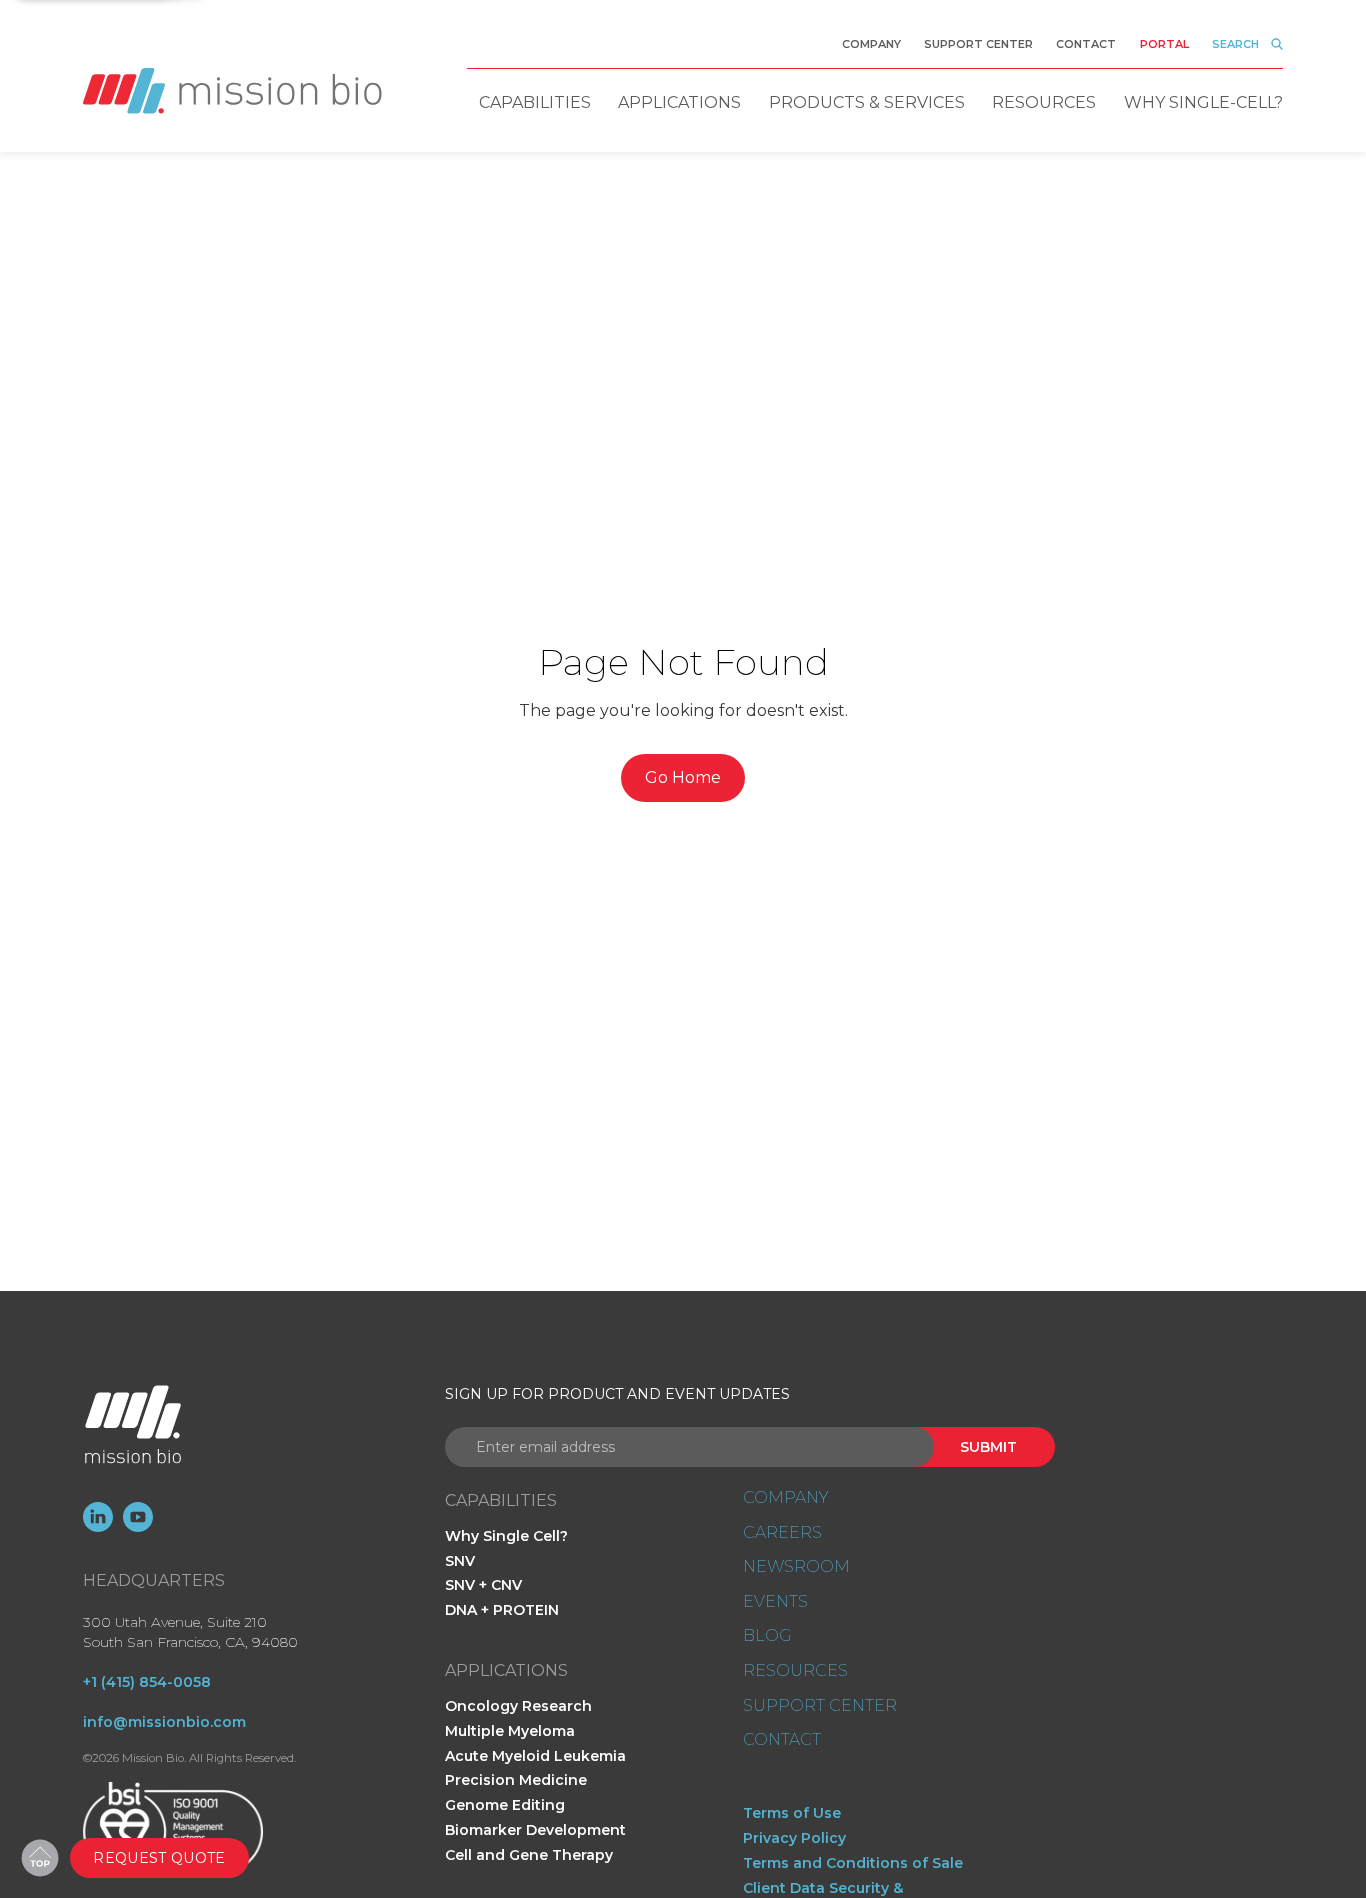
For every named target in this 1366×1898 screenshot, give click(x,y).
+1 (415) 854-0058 (147, 1682)
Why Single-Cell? (1203, 102)
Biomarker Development (535, 1830)
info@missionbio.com (164, 1722)
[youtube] (138, 1517)
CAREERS (782, 1533)
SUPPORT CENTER (820, 1706)
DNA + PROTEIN (502, 1610)
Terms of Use (792, 1813)
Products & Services (867, 102)
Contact (1086, 44)
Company (871, 44)
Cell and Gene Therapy (529, 1855)
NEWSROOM (796, 1567)
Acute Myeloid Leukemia (535, 1756)
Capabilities (535, 102)
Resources (1044, 102)
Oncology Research (518, 1706)
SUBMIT (988, 1447)
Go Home (683, 777)
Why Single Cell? (506, 1536)
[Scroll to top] (40, 1858)
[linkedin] (98, 1517)
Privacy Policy (794, 1838)
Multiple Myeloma (510, 1731)
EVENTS (775, 1602)
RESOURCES (795, 1671)
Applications (679, 102)
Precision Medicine (516, 1780)
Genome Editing (505, 1805)
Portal (1164, 44)
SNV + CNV (483, 1585)
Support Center (978, 44)
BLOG (767, 1636)
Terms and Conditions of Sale (853, 1863)
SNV (460, 1561)
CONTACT (782, 1740)
